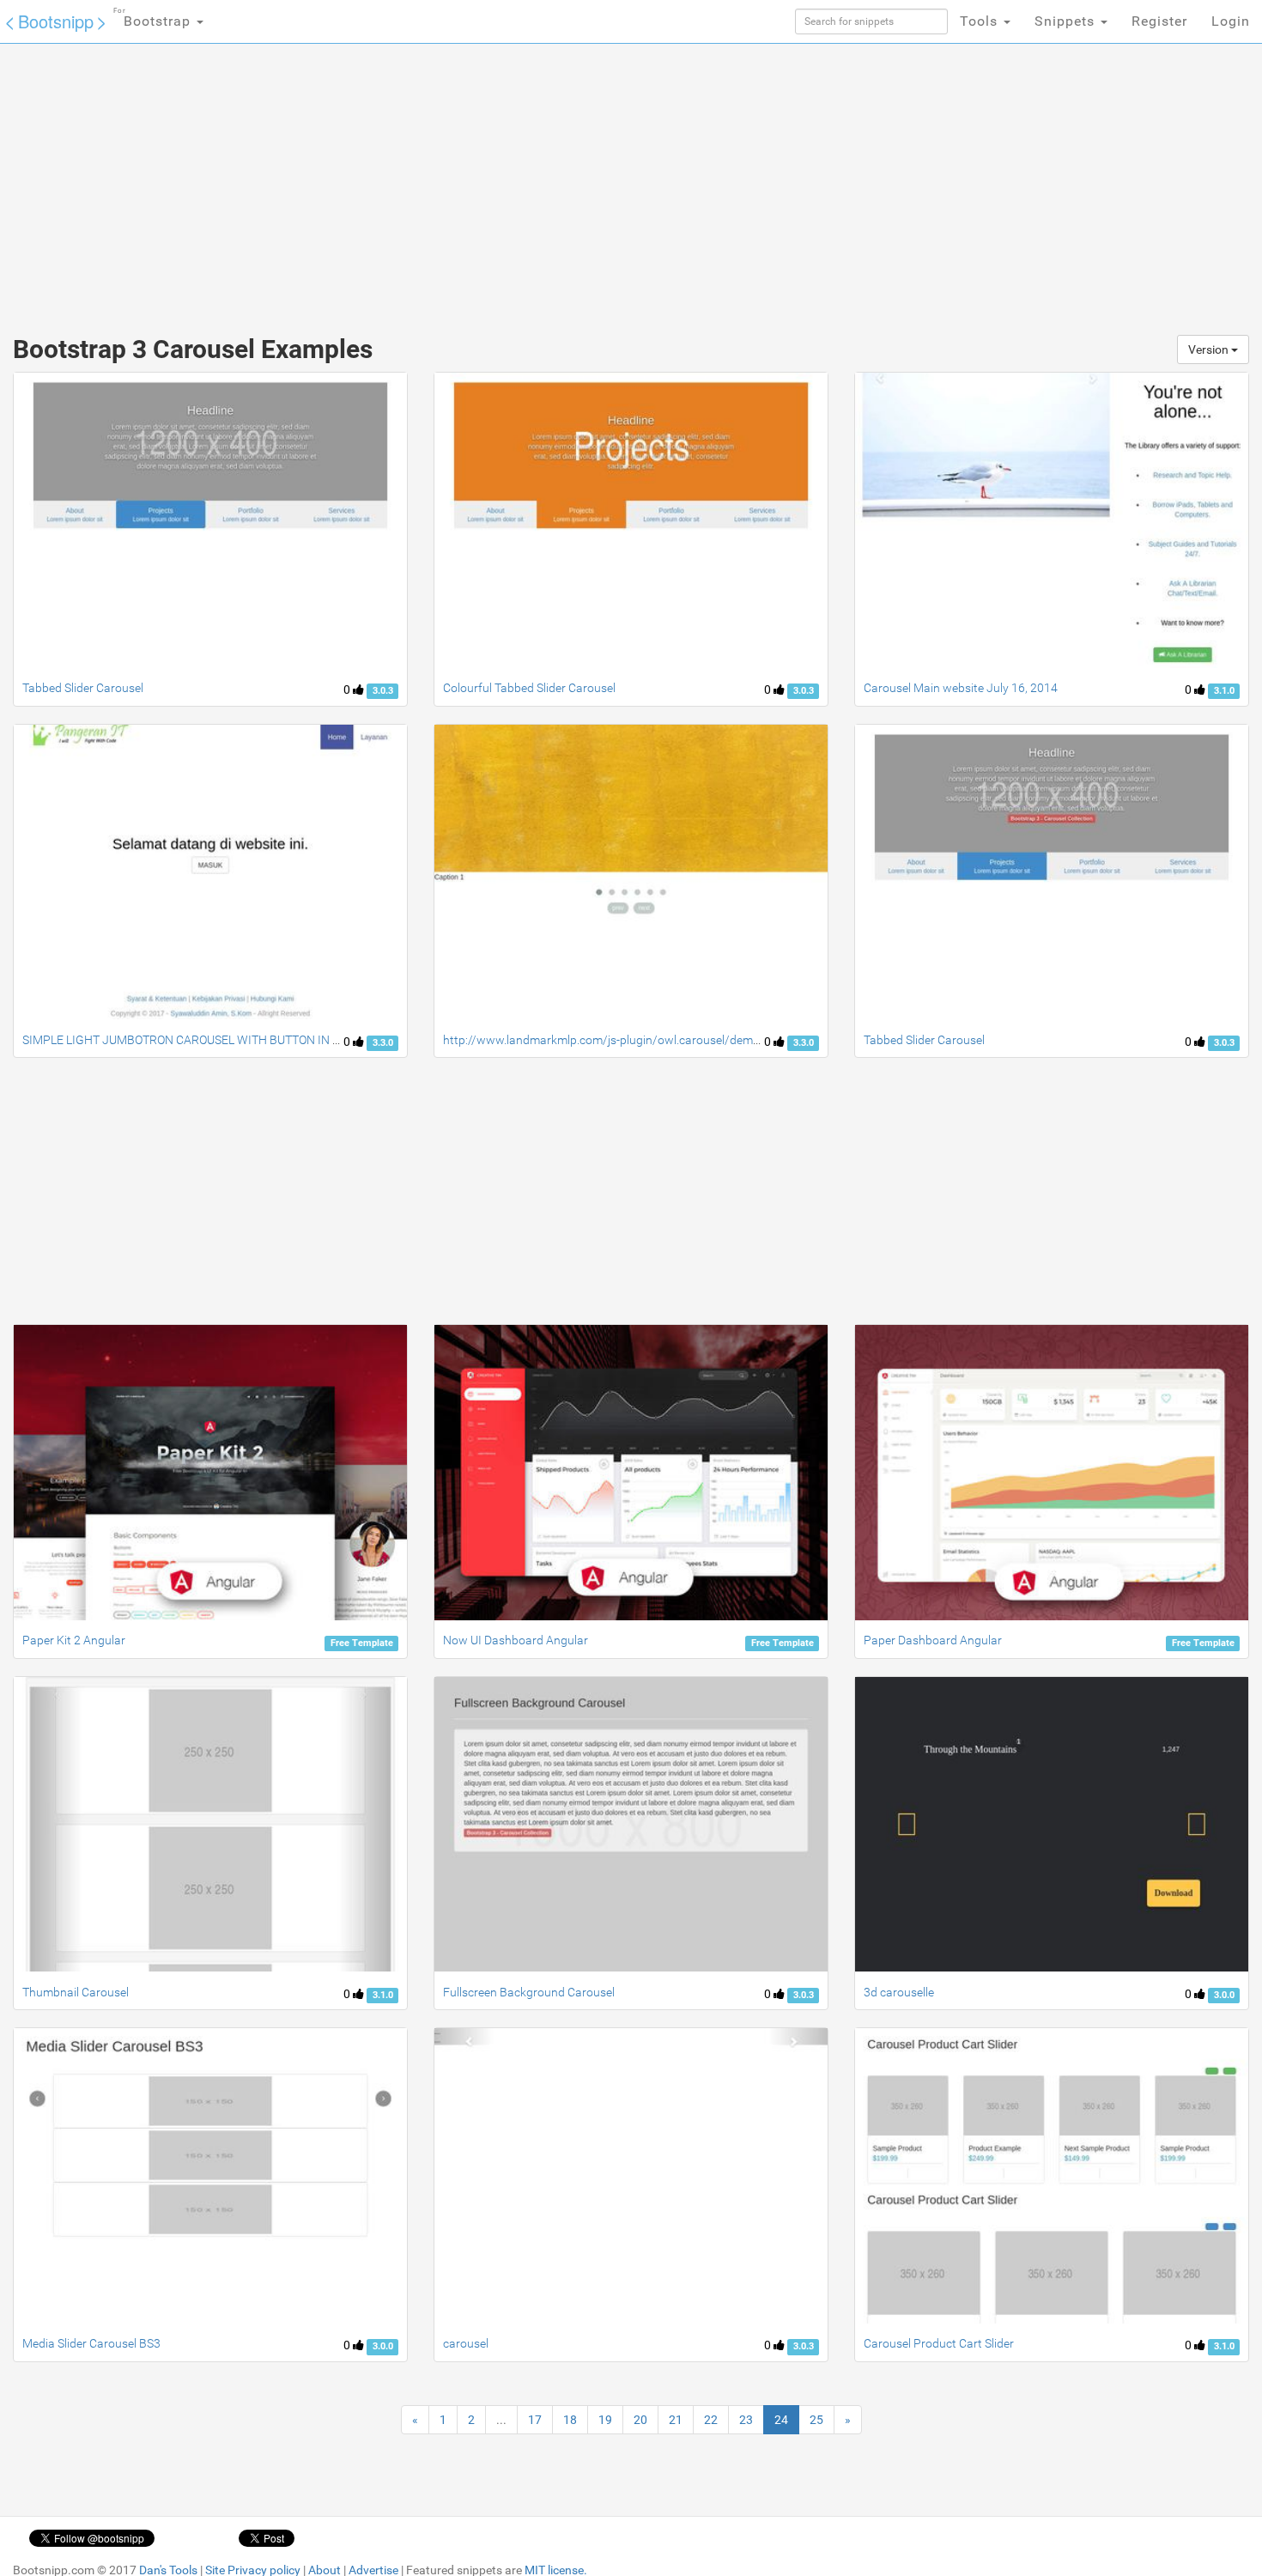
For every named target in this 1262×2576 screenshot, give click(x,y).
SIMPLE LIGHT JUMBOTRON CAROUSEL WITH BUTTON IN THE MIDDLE (211, 1040)
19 (605, 2420)
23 (746, 2420)
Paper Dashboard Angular (933, 1640)
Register (1159, 21)
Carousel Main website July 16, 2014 (961, 688)
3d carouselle (899, 1992)
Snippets (1067, 21)
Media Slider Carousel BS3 (91, 2343)
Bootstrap (154, 18)
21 (676, 2420)
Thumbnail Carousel (76, 1992)
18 (570, 2420)
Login (1231, 21)
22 (711, 2420)
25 (816, 2420)
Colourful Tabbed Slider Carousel (529, 688)
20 (640, 2420)
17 (535, 2420)
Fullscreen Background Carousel (529, 1992)
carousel (466, 2343)
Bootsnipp (56, 21)
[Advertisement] (502, 180)
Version (1210, 349)
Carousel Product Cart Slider (939, 2343)
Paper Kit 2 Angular (74, 1640)
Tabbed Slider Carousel (83, 688)
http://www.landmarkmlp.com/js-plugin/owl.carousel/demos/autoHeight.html (650, 1040)
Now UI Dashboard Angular (516, 1640)
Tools (981, 21)
